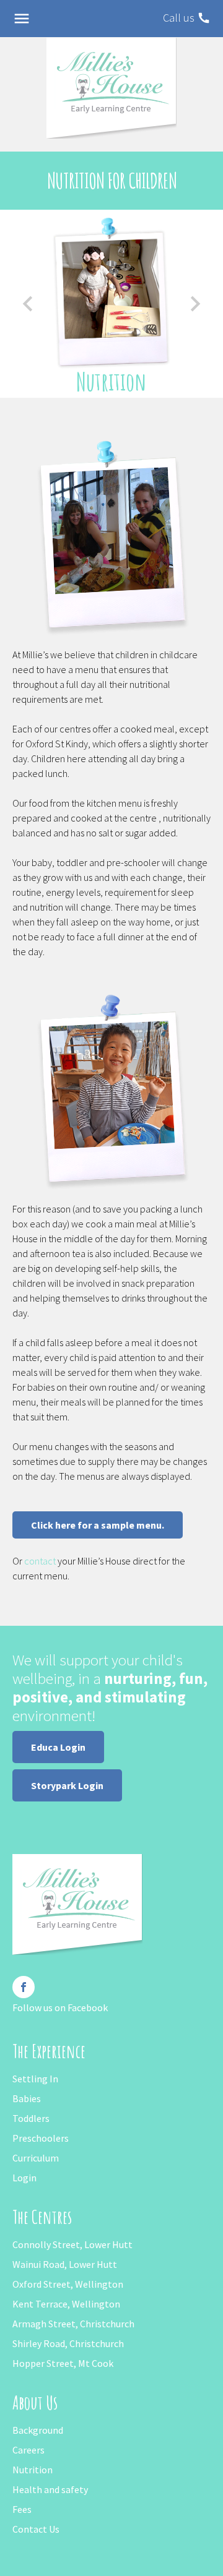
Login (24, 2178)
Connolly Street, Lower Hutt (72, 2244)
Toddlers (31, 2118)
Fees (22, 2509)
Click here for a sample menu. (98, 1525)
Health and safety (50, 2489)
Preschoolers (41, 2138)
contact (40, 1561)
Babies (27, 2098)
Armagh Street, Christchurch (73, 2324)
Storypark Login (67, 1785)
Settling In (35, 2079)
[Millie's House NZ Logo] (111, 87)
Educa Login (58, 1747)
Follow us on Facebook (60, 2007)
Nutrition (33, 2470)
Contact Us (36, 2529)
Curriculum (36, 2158)
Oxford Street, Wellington (68, 2284)
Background (38, 2430)
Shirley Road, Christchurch (68, 2343)
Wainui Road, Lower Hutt (65, 2264)
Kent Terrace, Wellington (66, 2304)
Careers (28, 2450)
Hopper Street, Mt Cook (63, 2363)
